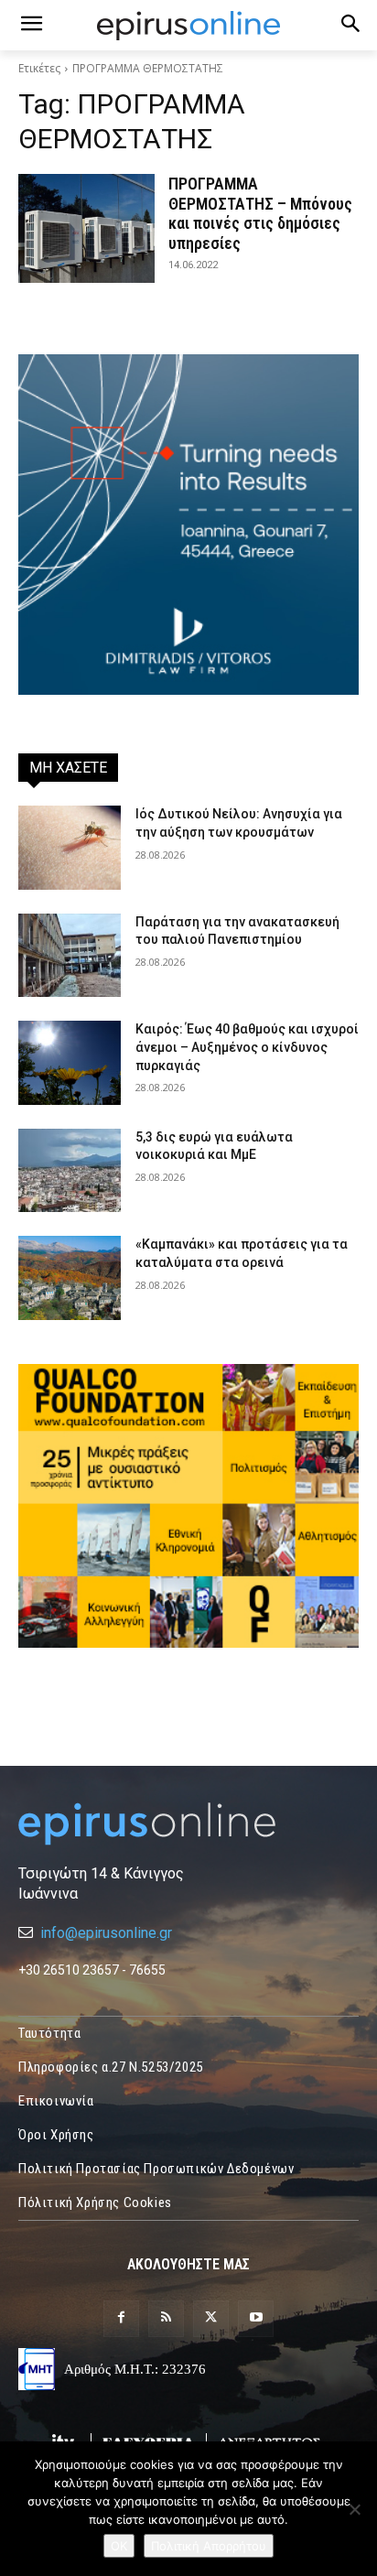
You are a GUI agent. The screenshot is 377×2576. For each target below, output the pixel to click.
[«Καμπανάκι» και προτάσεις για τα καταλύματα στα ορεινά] (70, 1278)
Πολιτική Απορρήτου (209, 2546)
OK (119, 2546)
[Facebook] (121, 2318)
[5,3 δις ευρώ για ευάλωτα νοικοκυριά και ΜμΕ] (70, 1171)
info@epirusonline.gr (106, 1933)
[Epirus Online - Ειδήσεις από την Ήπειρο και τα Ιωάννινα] (188, 1824)
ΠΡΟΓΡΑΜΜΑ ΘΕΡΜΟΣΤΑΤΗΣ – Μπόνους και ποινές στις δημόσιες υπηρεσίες (260, 213)
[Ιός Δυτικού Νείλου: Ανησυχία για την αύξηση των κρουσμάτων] (70, 848)
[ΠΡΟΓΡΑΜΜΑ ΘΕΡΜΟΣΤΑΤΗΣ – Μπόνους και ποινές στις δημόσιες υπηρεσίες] (86, 228)
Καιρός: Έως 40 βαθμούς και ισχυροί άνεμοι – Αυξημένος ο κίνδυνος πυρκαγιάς (247, 1047)
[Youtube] (256, 2318)
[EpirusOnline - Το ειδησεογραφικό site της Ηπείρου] (188, 26)
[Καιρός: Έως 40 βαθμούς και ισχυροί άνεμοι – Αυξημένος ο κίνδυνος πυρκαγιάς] (70, 1063)
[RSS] (166, 2318)
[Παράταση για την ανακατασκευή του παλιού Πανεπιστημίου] (70, 956)
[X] (211, 2318)
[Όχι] (354, 2509)
